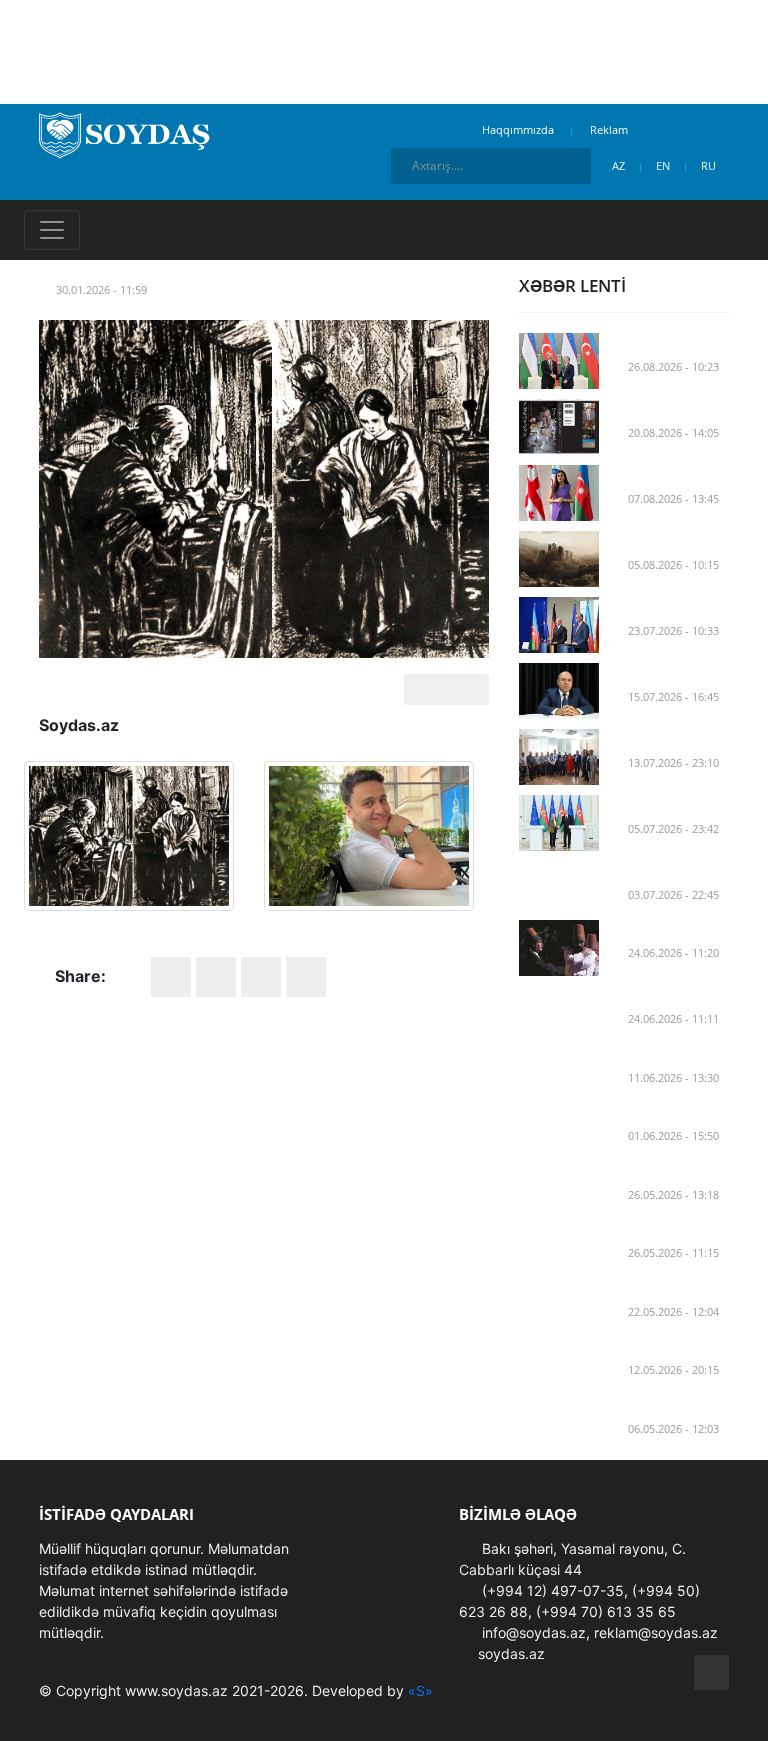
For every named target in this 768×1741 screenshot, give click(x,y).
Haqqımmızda (518, 129)
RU (710, 165)
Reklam (609, 129)
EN (664, 165)
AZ (620, 165)
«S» (420, 1690)
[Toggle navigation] (52, 230)
